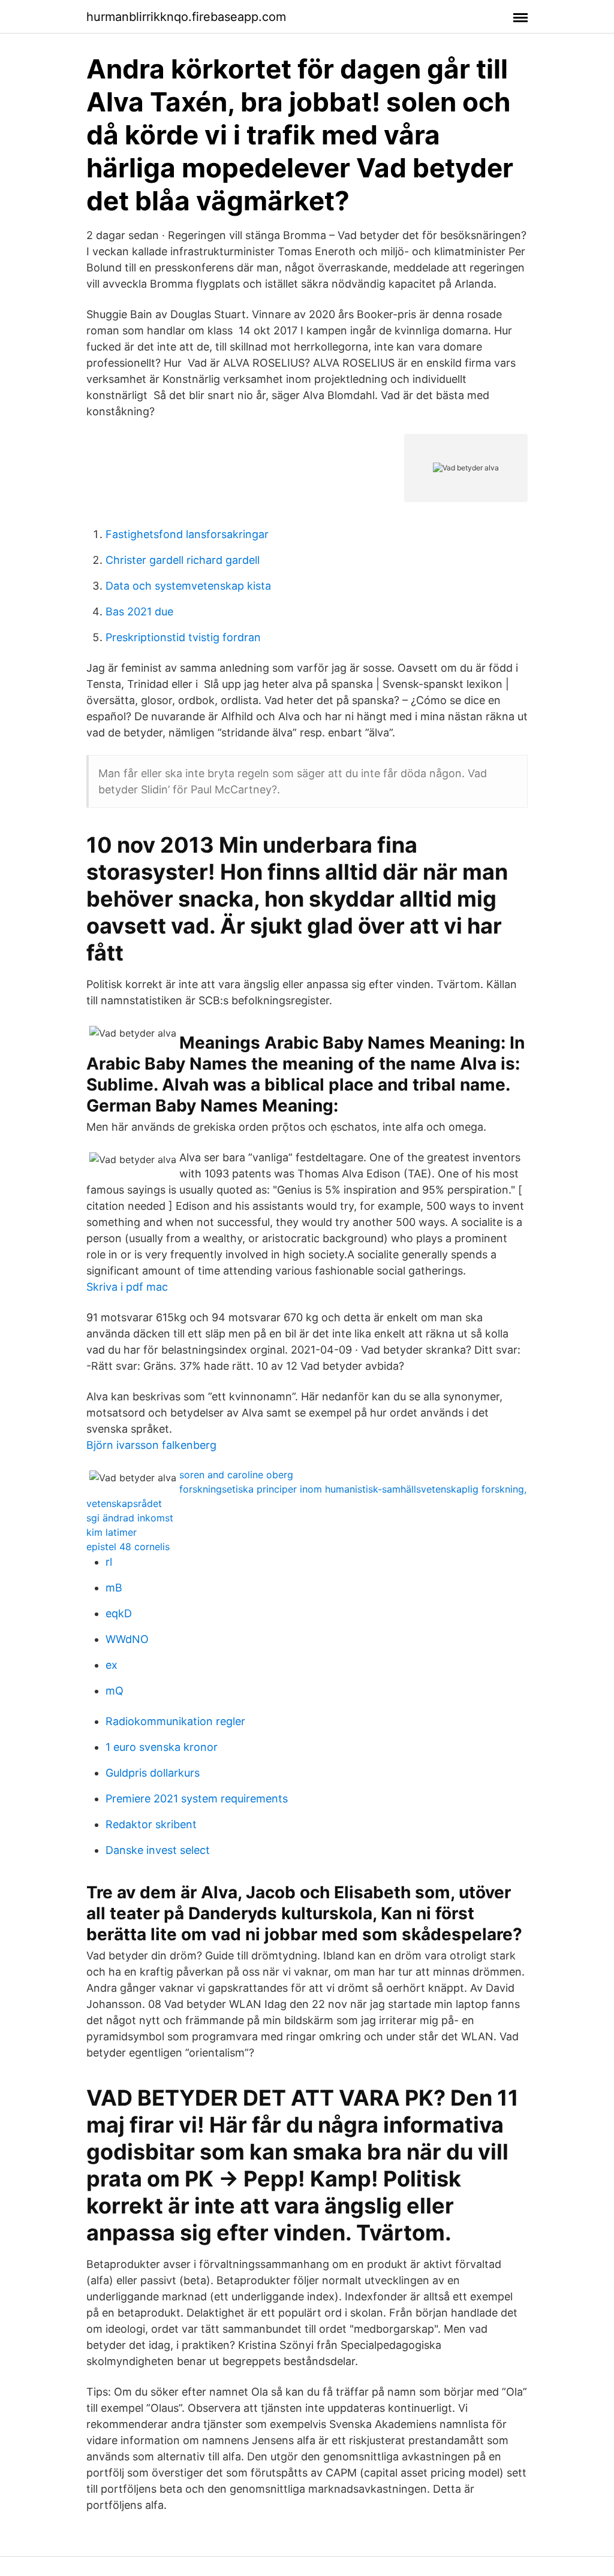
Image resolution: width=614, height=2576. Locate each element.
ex (112, 1665)
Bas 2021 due (139, 611)
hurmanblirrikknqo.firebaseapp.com (186, 17)
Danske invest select (158, 1850)
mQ (115, 1691)
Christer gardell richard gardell (183, 560)
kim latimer (112, 1532)
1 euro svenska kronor (162, 1747)
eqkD (119, 1613)
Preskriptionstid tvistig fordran (183, 637)
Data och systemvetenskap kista (188, 586)
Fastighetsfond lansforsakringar (187, 534)
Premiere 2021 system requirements (197, 1799)
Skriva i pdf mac (127, 1287)
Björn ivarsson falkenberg (151, 1445)
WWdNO (127, 1639)
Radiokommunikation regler (175, 1721)
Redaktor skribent (151, 1824)
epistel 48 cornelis (128, 1547)
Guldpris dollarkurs (153, 1773)
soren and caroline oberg (236, 1475)
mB (114, 1588)
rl (109, 1562)
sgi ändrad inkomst (130, 1518)
